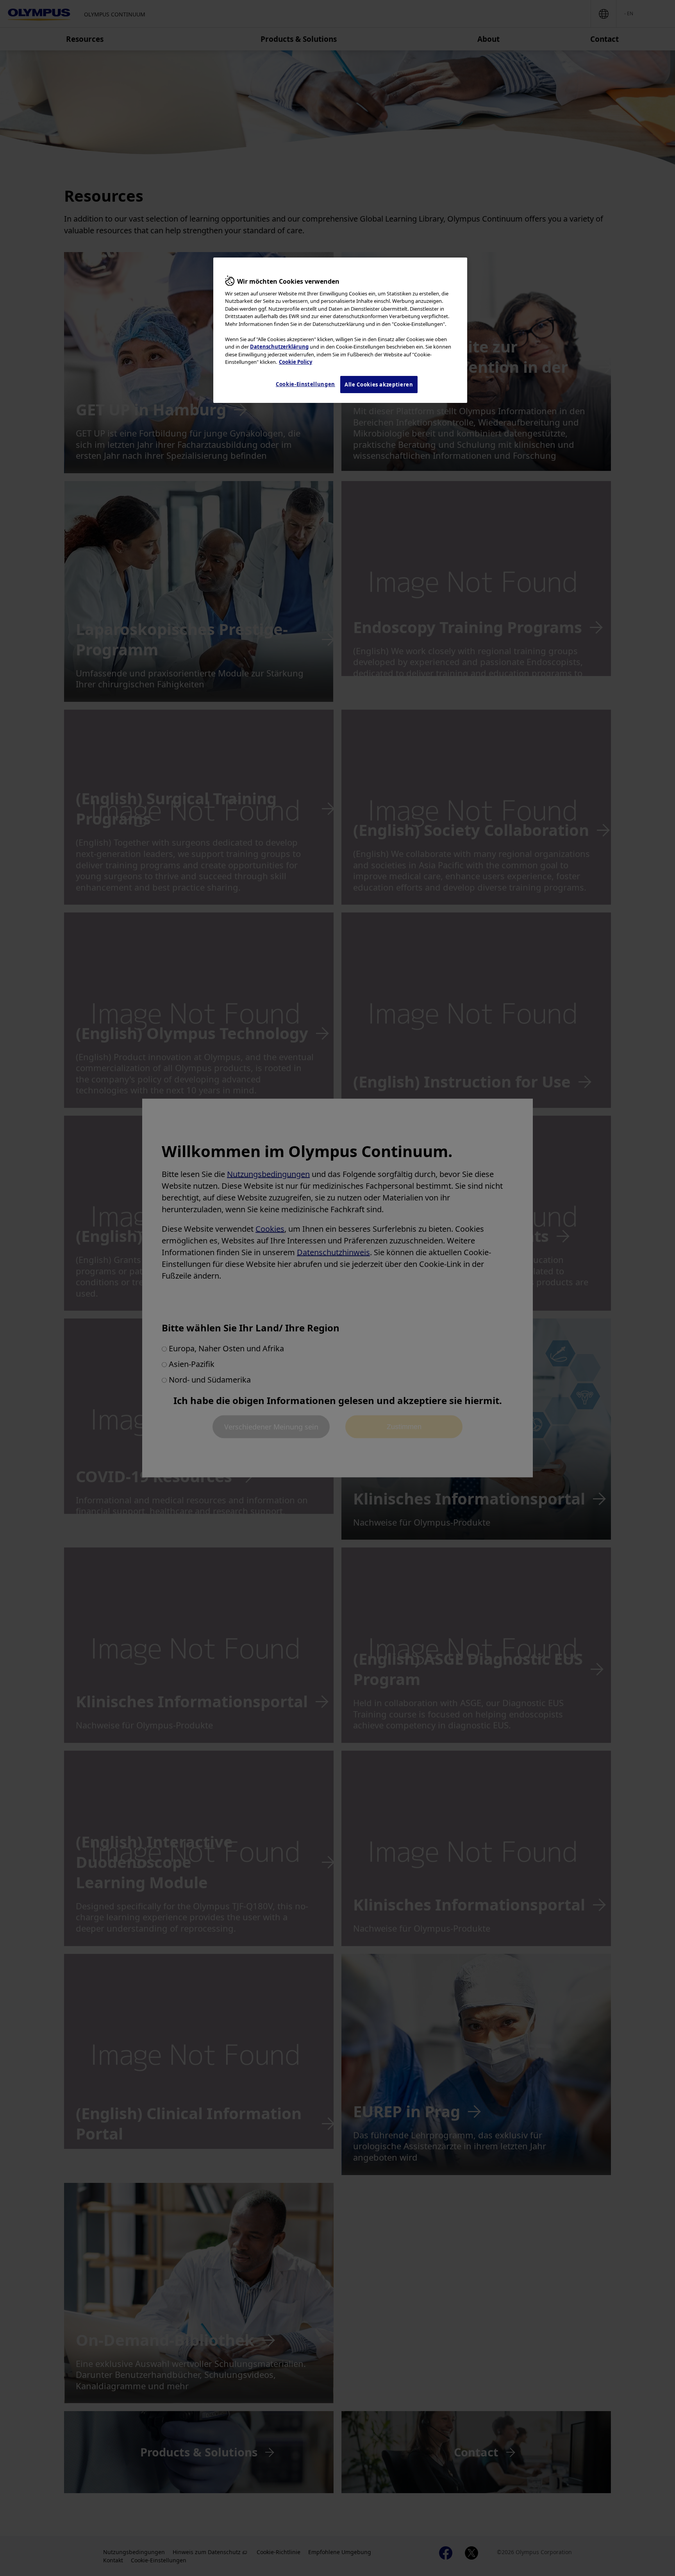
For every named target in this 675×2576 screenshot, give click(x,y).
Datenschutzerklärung (279, 347)
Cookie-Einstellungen (305, 384)
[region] (340, 330)
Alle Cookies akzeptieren (379, 385)
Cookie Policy (296, 362)
